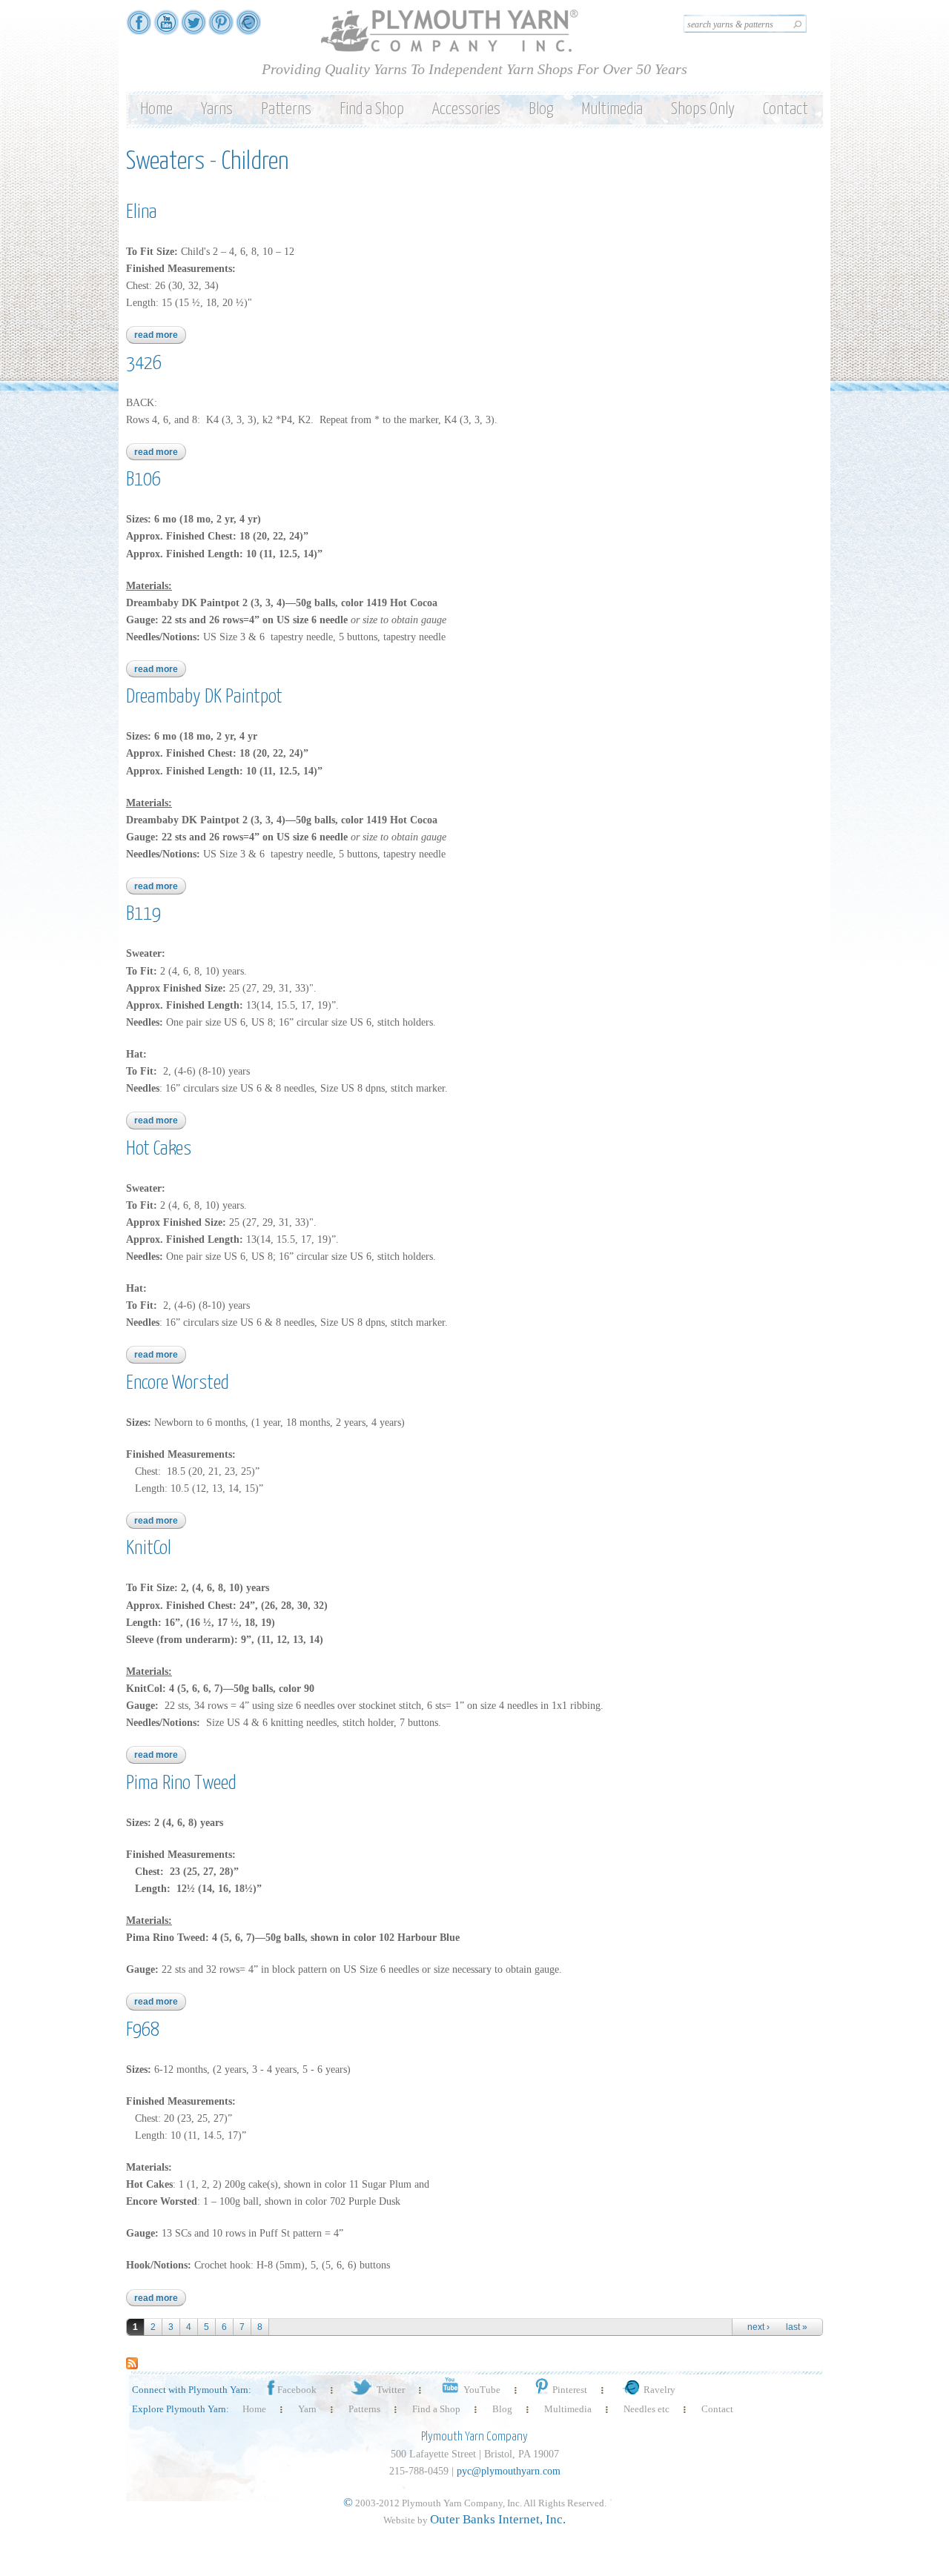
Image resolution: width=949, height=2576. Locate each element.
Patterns (286, 109)
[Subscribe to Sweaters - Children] (132, 2361)
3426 (144, 364)
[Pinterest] (221, 28)
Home (156, 109)
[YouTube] (166, 28)
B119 (143, 914)
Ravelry (659, 2390)
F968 (143, 2030)
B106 (143, 480)
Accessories (466, 109)
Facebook (297, 2390)
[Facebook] (139, 28)
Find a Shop (372, 109)
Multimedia (612, 109)
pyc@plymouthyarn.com (509, 2471)
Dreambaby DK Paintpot (204, 697)
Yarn (307, 2409)
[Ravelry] (248, 28)
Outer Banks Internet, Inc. (498, 2519)
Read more (160, 335)
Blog (541, 109)
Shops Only (703, 109)
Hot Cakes (159, 1149)
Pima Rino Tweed (181, 1783)
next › (758, 2327)
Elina (142, 212)
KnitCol (149, 1548)
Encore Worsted (178, 1383)
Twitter (391, 2390)
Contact (786, 109)
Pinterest (570, 2390)
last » (797, 2327)
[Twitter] (194, 28)
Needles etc (647, 2409)
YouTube (482, 2390)
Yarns (217, 109)
